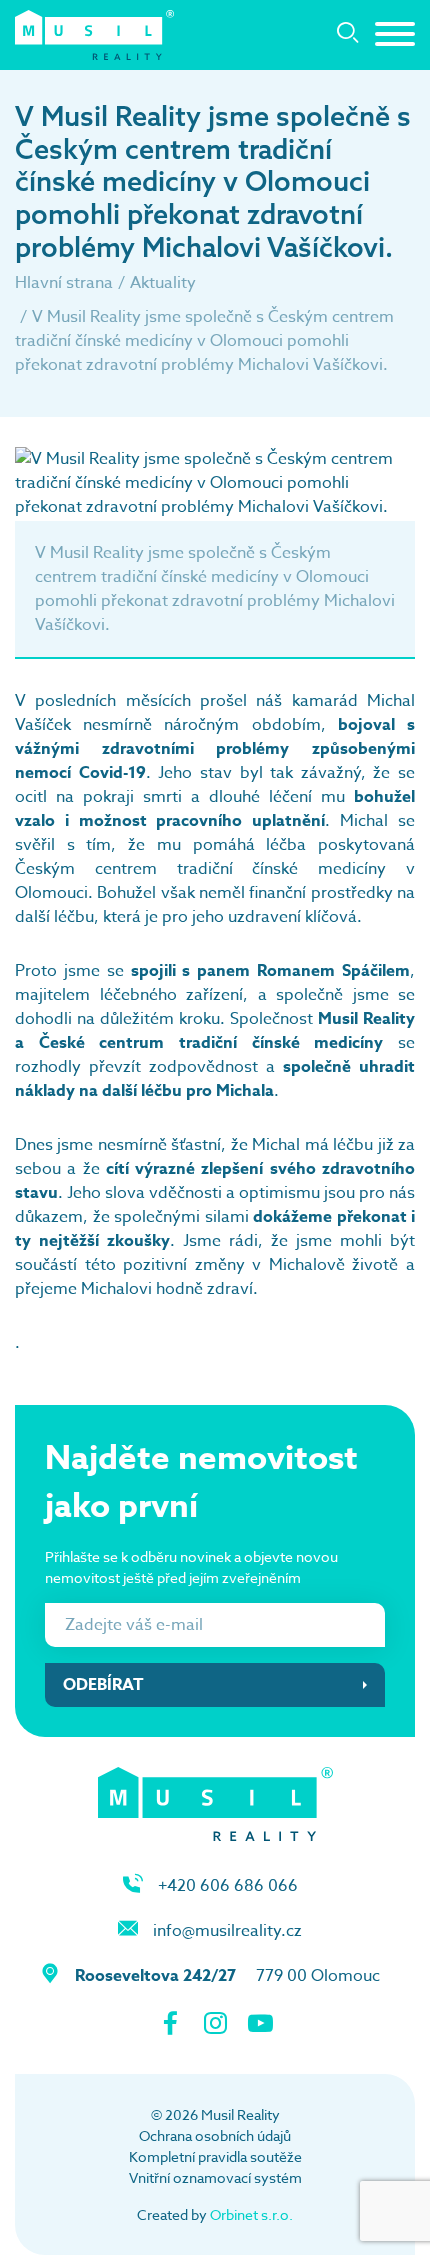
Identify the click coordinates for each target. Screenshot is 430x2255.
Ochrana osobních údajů (215, 2135)
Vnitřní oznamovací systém (215, 2177)
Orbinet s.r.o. (251, 2214)
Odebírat (103, 1685)
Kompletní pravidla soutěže (215, 2156)
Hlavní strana (64, 283)
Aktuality (163, 283)
